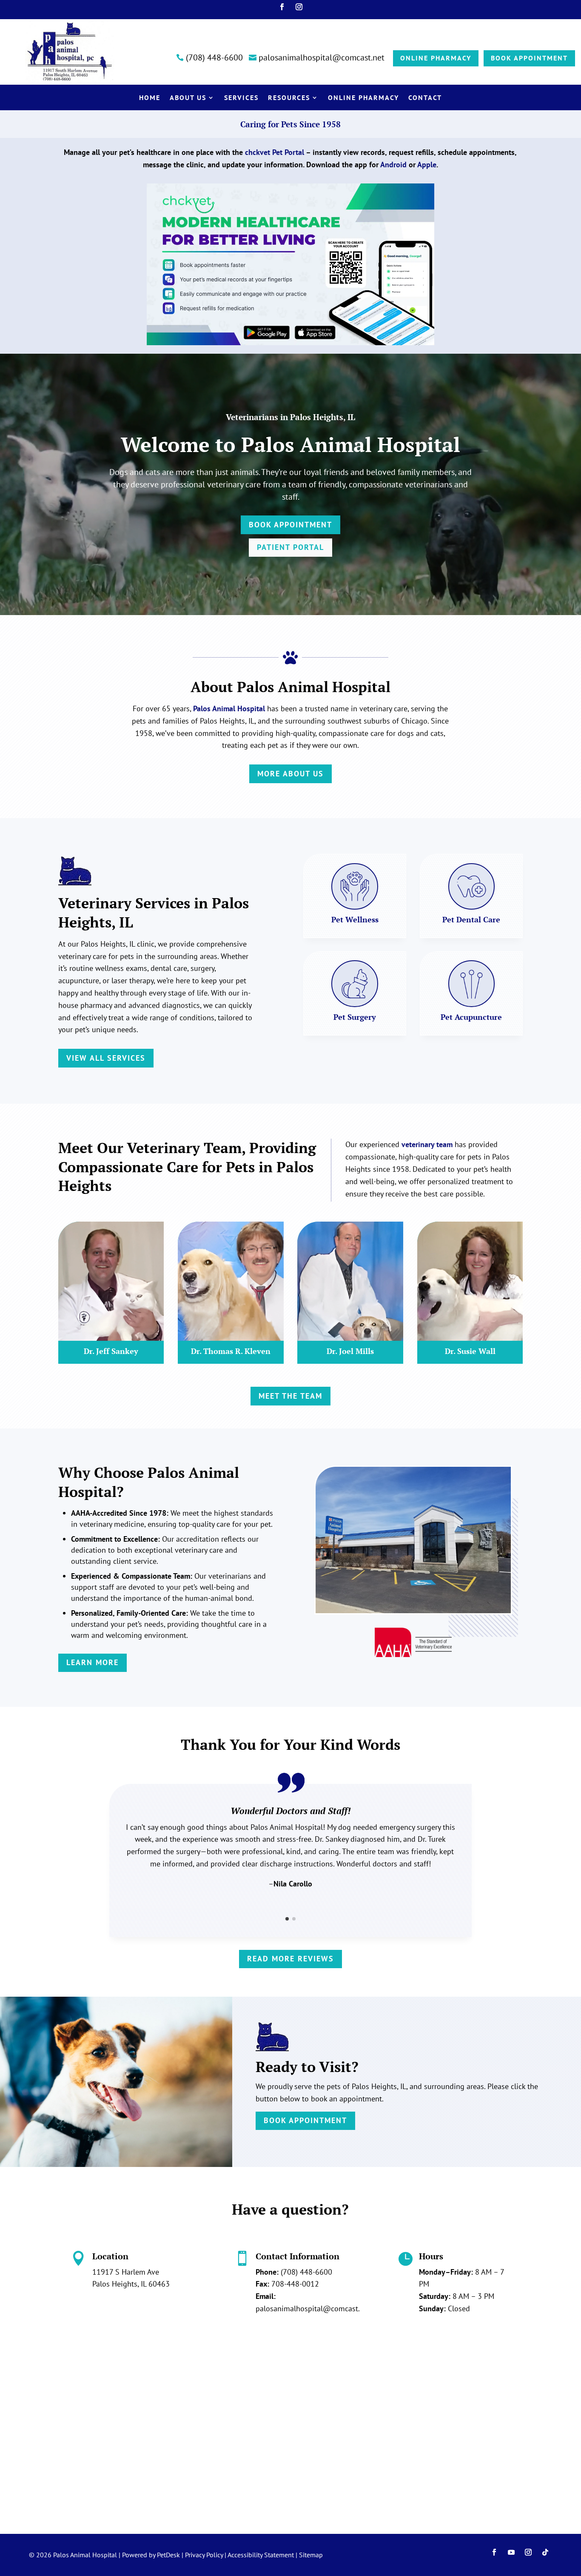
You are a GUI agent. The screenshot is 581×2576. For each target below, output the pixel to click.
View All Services (106, 1058)
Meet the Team (290, 1396)
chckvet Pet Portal (275, 152)
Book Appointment (290, 525)
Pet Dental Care (471, 919)
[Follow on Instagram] (299, 7)
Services (241, 98)
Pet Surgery (355, 1017)
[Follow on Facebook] (282, 7)
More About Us (290, 774)
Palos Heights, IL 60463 (131, 2284)
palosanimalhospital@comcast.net (313, 2308)
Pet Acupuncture (471, 1017)
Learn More (93, 1662)
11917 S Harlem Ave (126, 2272)
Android (393, 165)
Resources (289, 98)
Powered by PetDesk (151, 2555)
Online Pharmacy (363, 98)
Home (150, 98)
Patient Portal (290, 547)
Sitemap (311, 2555)
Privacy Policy (204, 2555)
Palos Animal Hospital (229, 708)
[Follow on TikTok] (545, 2552)
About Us (188, 98)
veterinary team (427, 1144)
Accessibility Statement (261, 2555)
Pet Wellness (355, 919)
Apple (427, 165)
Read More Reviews (290, 1959)
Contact (425, 98)
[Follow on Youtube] (511, 2552)
